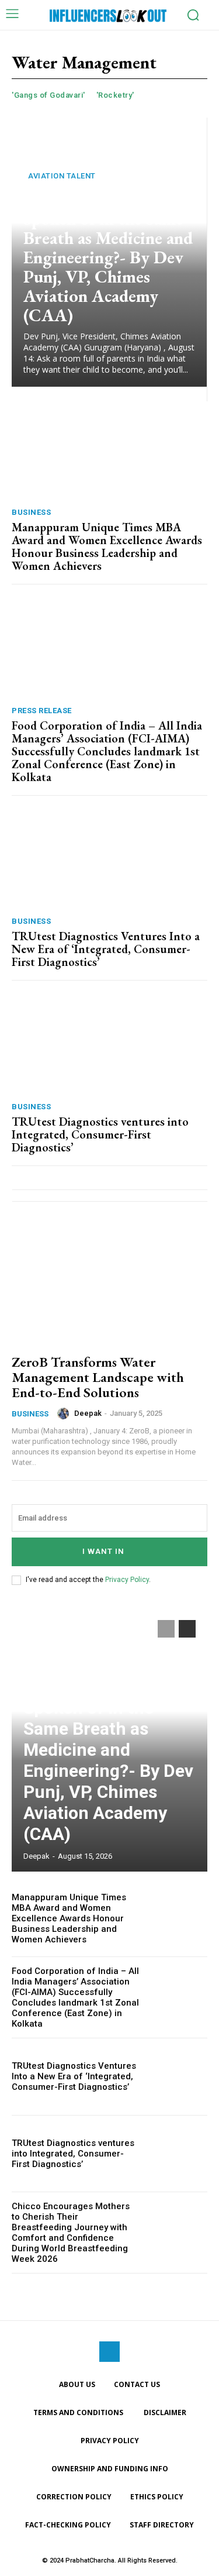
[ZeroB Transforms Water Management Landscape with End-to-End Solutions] (109, 1284)
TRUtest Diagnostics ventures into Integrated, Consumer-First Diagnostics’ (100, 1134)
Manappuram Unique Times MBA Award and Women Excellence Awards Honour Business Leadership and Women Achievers (107, 546)
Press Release (42, 711)
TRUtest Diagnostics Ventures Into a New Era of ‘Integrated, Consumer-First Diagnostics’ (106, 949)
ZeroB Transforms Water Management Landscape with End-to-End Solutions (98, 1377)
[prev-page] (166, 1629)
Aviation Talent (62, 176)
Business (31, 512)
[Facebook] (109, 2352)
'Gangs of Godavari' (48, 95)
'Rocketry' (115, 95)
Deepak (88, 1413)
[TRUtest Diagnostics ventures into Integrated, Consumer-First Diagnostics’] (109, 1044)
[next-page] (187, 1629)
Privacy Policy (127, 1580)
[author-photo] (65, 1413)
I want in (103, 1551)
